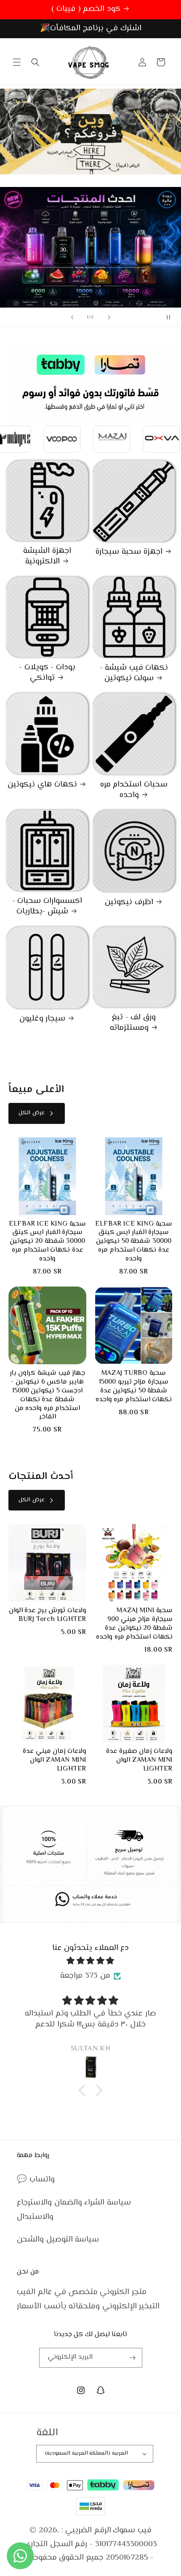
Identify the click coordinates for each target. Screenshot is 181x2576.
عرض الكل (32, 1113)
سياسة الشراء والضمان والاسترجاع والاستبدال (74, 2210)
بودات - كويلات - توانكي (47, 673)
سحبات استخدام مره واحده (134, 790)
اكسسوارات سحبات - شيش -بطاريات (47, 906)
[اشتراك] (133, 2358)
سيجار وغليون (43, 1019)
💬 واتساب (36, 2180)
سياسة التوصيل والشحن (58, 2240)
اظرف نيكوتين (129, 903)
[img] (90, 1961)
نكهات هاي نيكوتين (42, 785)
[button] (17, 62)
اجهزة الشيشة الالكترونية (47, 557)
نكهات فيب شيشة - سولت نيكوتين (134, 673)
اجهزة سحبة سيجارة (129, 552)
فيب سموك (132, 2530)
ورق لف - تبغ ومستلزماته (133, 1023)
